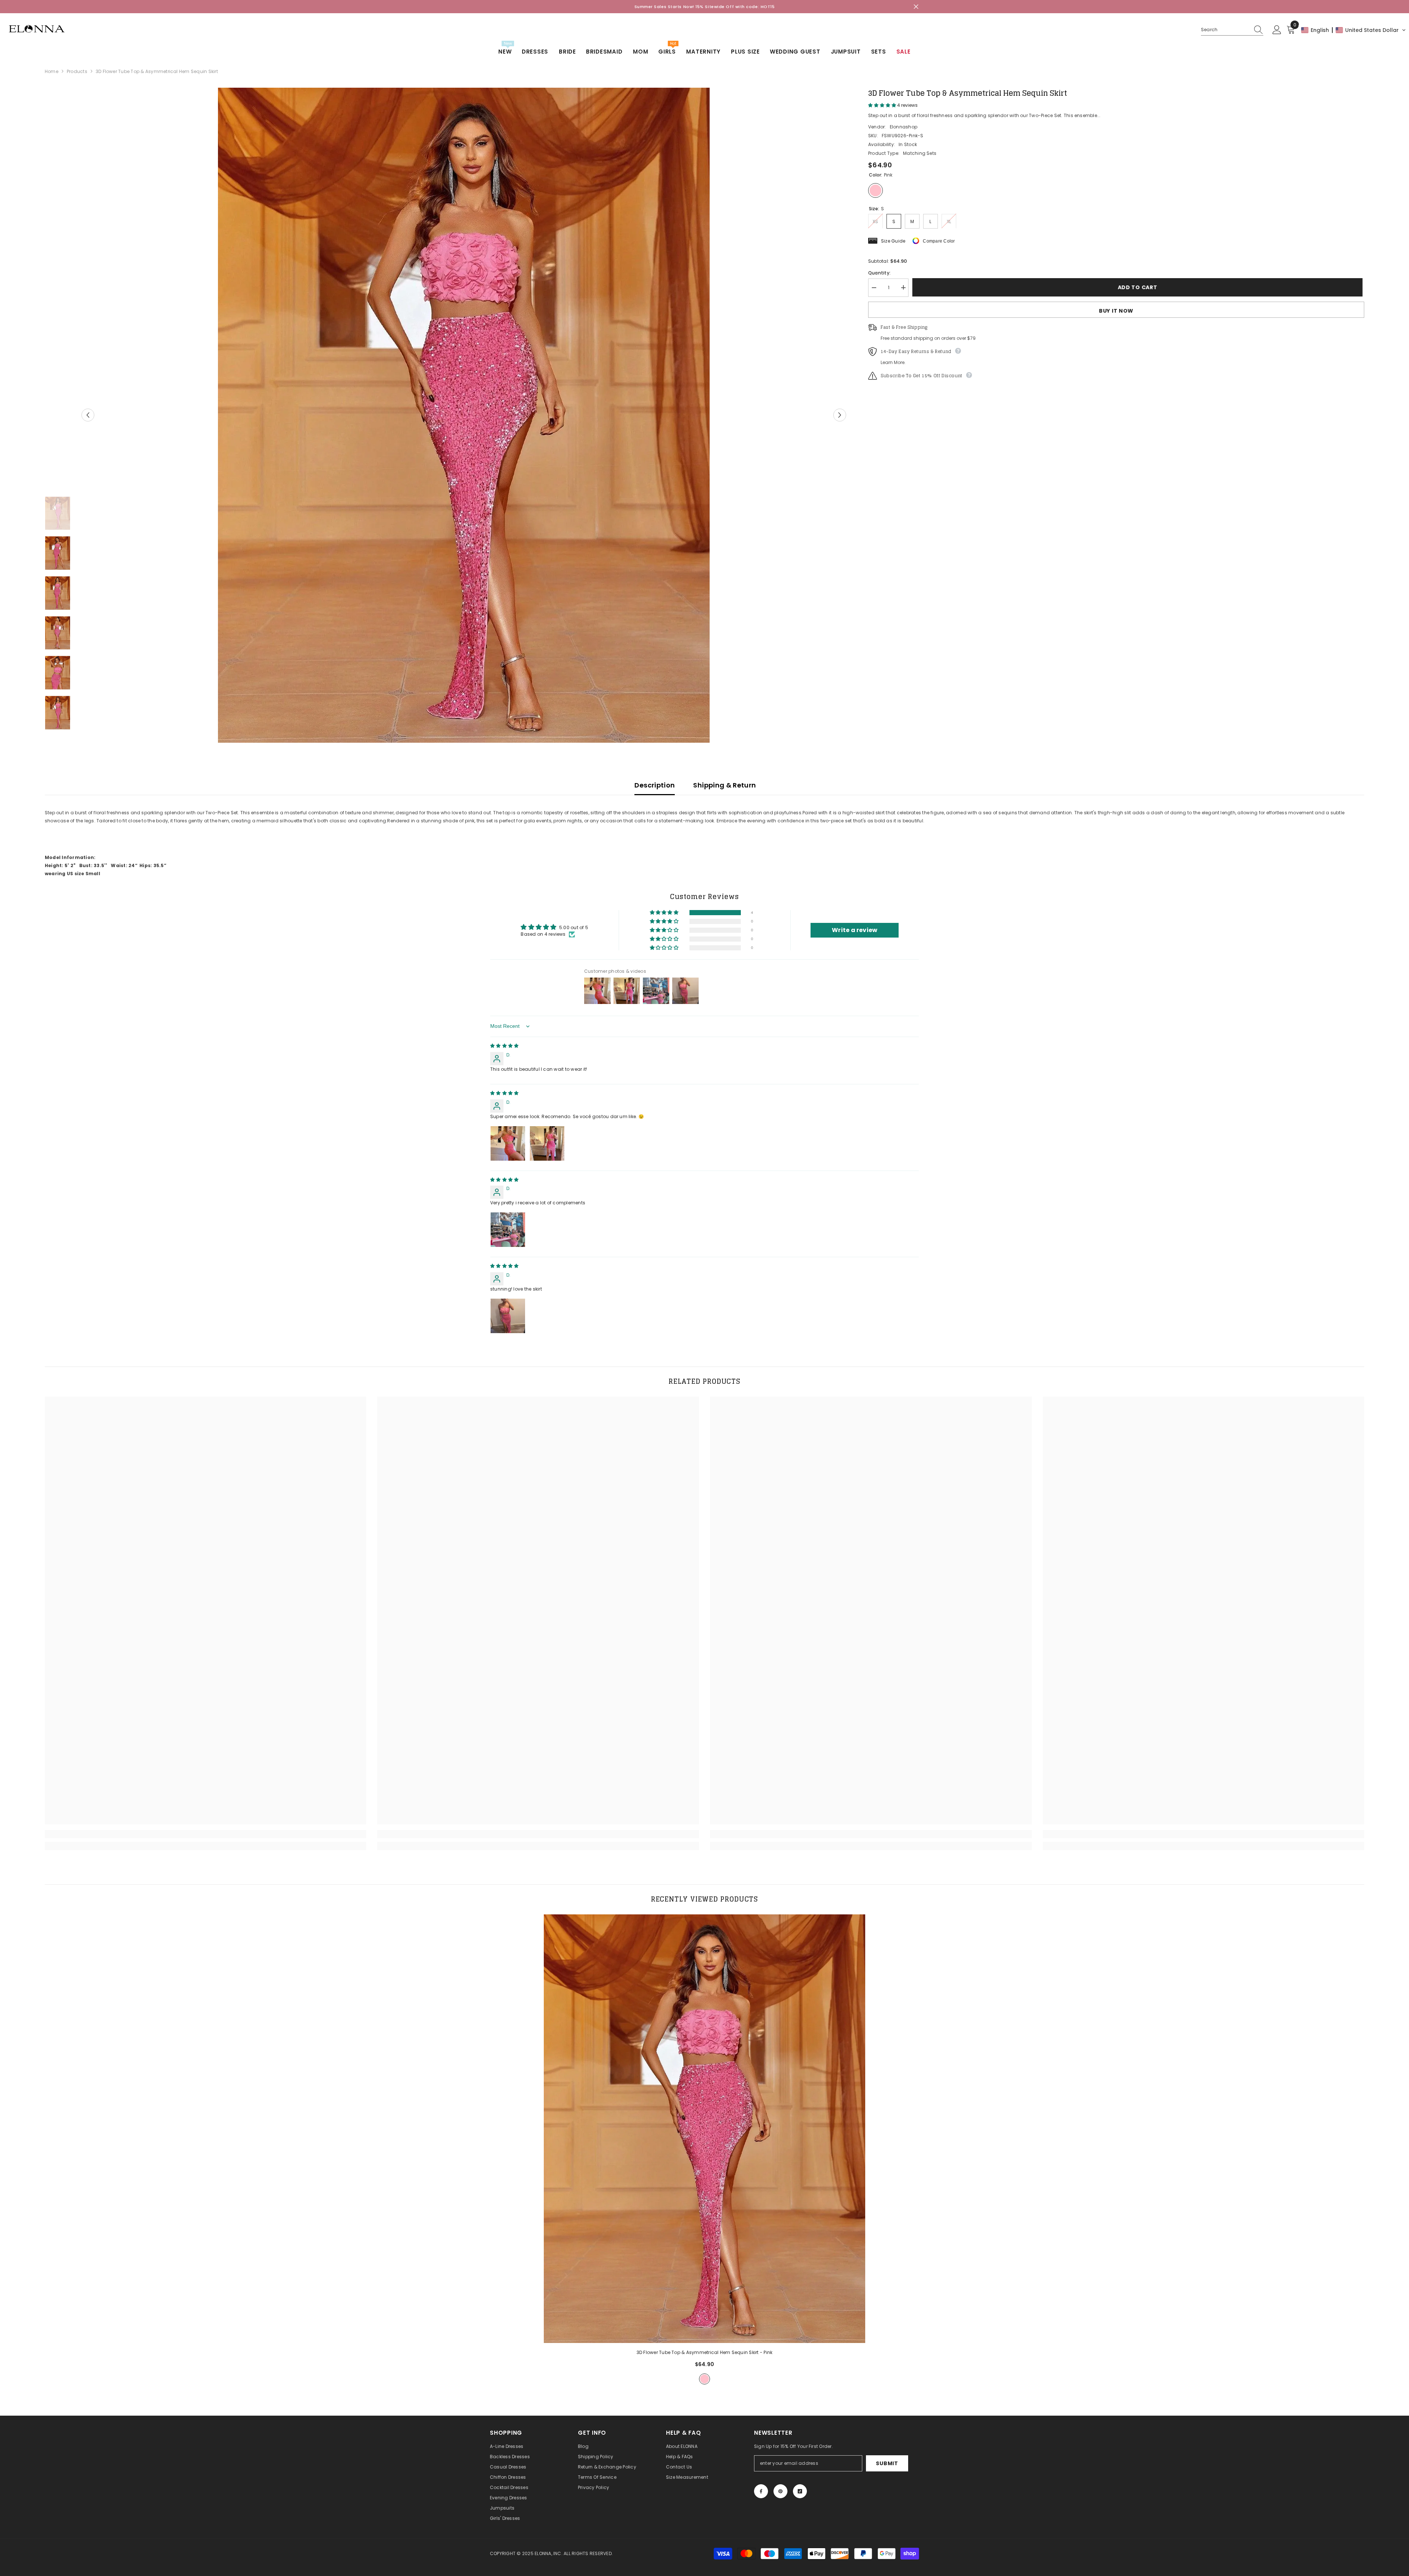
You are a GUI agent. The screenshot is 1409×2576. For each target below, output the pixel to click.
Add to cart (1139, 287)
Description (655, 785)
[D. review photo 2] (547, 1143)
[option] (464, 415)
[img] (504, 1046)
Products (77, 71)
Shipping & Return (724, 785)
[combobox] (1225, 30)
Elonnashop (904, 126)
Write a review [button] (855, 930)
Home (52, 71)
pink (704, 2379)
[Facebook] (761, 2491)
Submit (887, 2463)
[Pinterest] (780, 2491)
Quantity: (879, 272)
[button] (1354, 30)
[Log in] (1277, 30)
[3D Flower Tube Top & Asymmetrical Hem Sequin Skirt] (705, 2129)
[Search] (1232, 30)
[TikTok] (800, 2491)
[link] (206, 1834)
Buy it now (1116, 310)
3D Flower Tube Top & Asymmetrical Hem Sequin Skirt (705, 2352)
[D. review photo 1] (508, 1143)
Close (916, 7)
